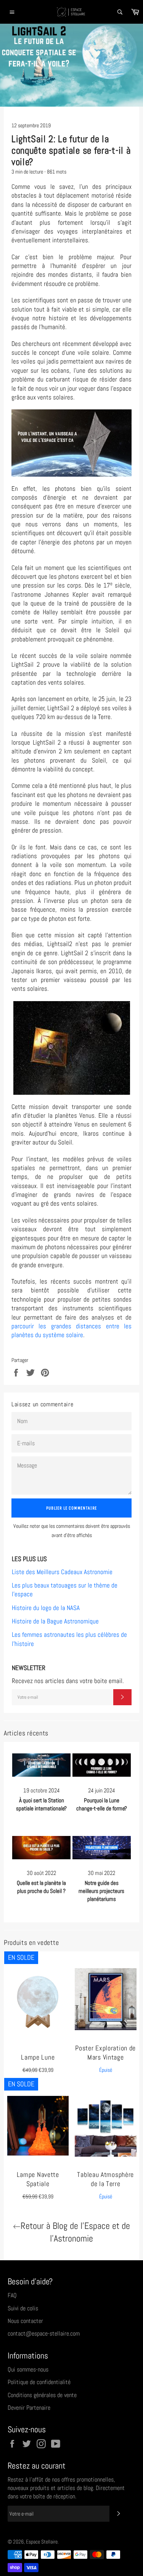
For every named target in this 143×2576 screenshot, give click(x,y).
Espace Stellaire (42, 2542)
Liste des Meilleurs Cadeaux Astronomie (62, 1572)
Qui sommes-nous (28, 2369)
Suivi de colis (23, 2308)
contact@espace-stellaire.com (44, 2333)
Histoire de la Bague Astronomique (55, 1621)
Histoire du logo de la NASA (46, 1608)
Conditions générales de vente (42, 2395)
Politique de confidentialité (39, 2382)
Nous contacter (25, 2321)
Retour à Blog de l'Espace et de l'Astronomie (75, 2232)
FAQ (12, 2295)
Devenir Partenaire (29, 2408)
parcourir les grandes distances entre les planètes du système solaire (71, 1330)
